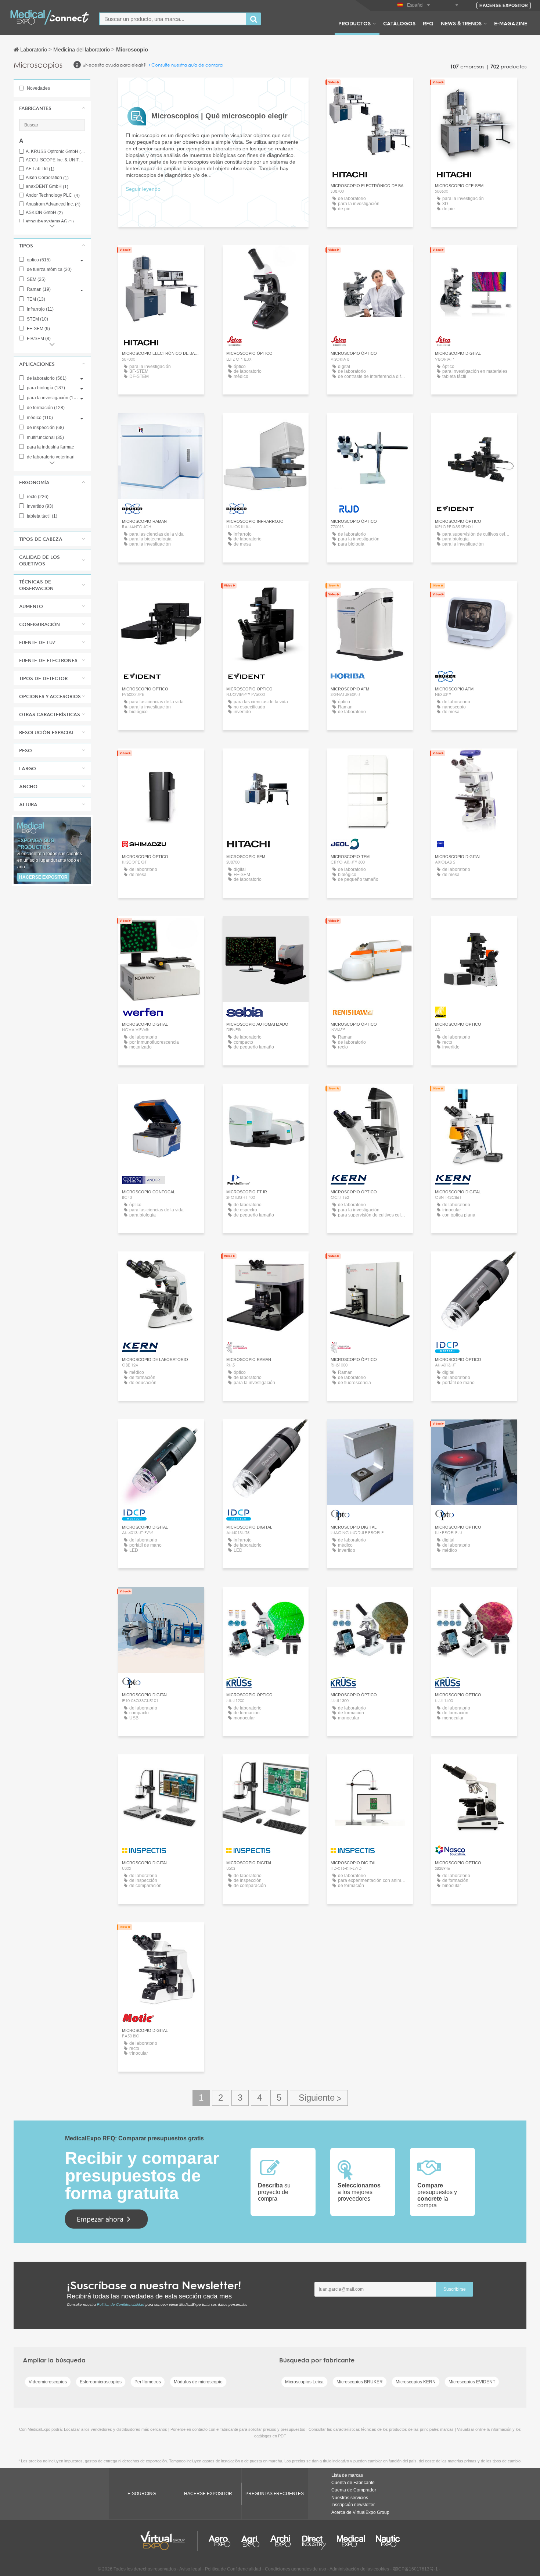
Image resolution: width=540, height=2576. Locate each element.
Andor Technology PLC (53, 195)
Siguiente (319, 2098)
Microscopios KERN (416, 2382)
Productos (354, 23)
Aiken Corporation (47, 178)
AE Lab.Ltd (40, 169)
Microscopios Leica (304, 2382)
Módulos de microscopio (198, 2382)
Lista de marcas (347, 2475)
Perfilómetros (148, 2382)
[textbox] (173, 19)
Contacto (370, 593)
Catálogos (399, 23)
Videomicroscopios (48, 2382)
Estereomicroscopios (101, 2382)
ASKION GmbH (44, 213)
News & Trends (461, 23)
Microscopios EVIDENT (472, 2382)
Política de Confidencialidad (121, 2305)
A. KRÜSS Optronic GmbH (55, 152)
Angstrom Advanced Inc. (53, 204)
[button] (52, 108)
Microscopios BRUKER (360, 2382)
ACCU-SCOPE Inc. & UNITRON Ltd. (55, 160)
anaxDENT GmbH (47, 187)
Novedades (38, 88)
